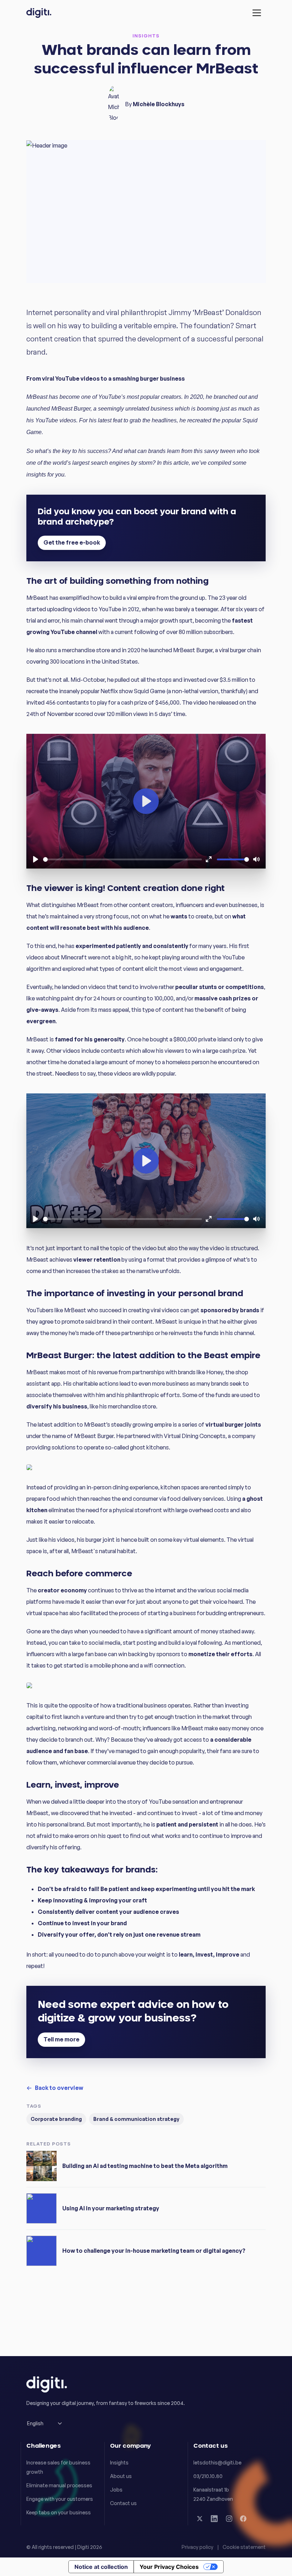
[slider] (122, 859)
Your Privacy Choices (169, 2567)
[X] (200, 2519)
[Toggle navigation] (257, 13)
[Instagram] (229, 2519)
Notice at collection (101, 2567)
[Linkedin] (214, 2519)
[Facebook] (243, 2519)
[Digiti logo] (39, 13)
